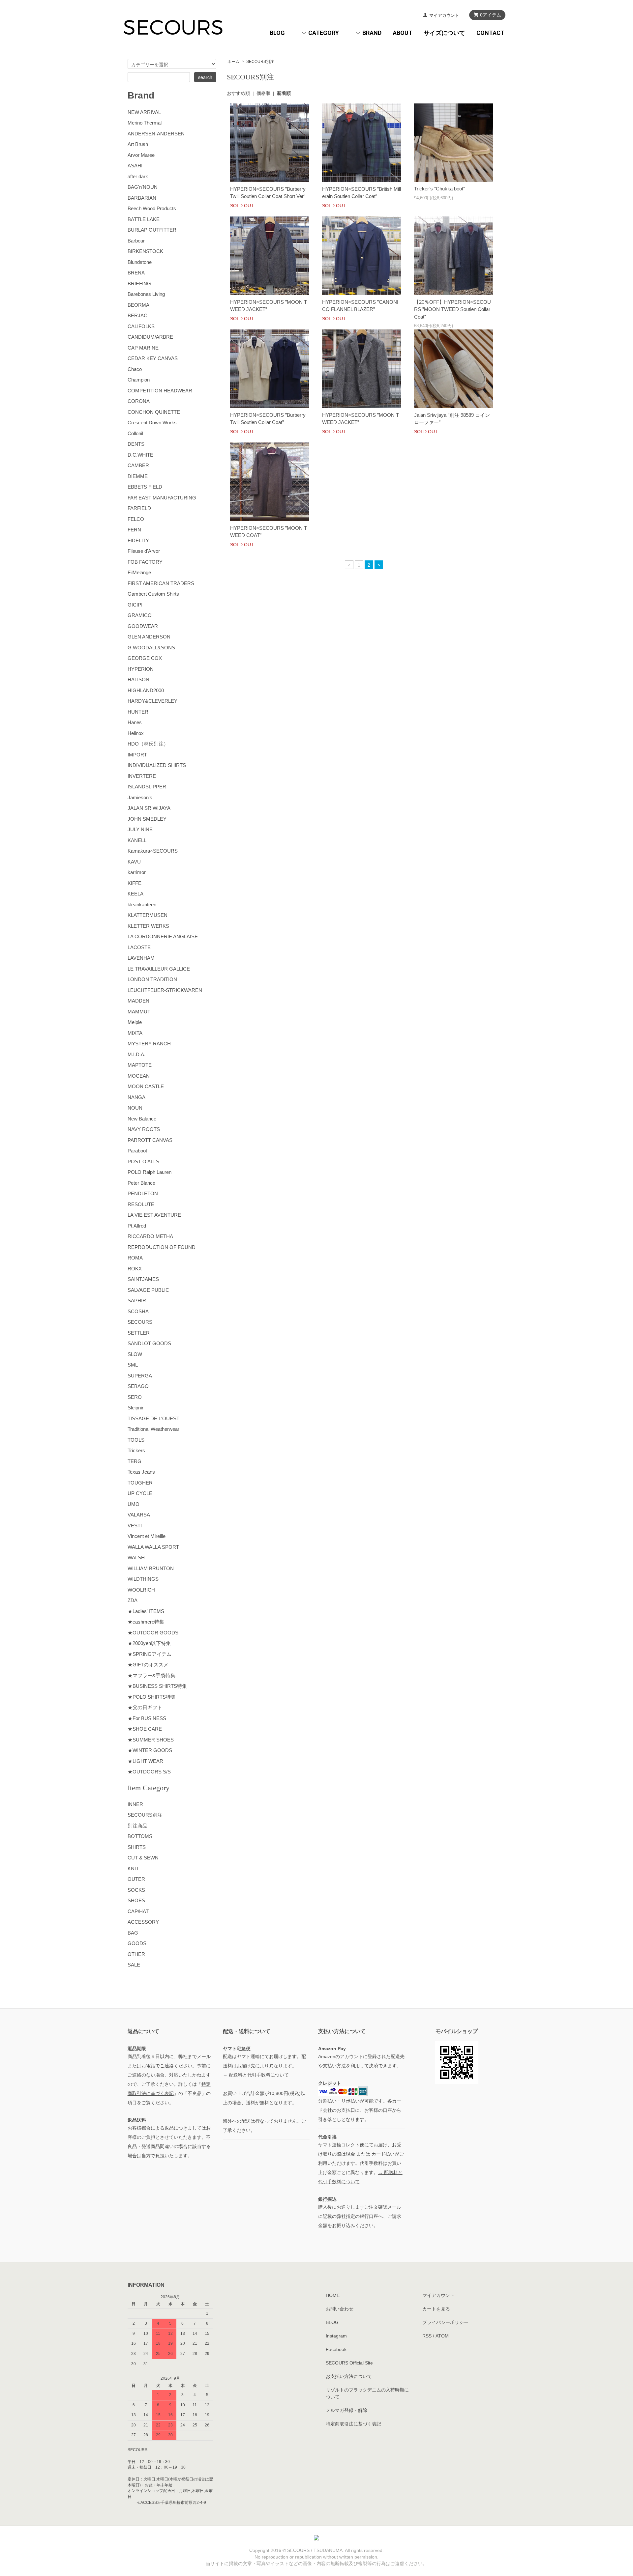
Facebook (336, 2349)
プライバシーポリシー (445, 2322)
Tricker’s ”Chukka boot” (439, 189)
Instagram (336, 2336)
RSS (427, 2336)
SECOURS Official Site (349, 2363)
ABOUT (403, 33)
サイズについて (444, 33)
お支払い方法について (349, 2376)
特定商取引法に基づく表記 (353, 2424)
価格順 (263, 93)
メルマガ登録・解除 (347, 2410)
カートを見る (436, 2309)
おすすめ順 (238, 93)
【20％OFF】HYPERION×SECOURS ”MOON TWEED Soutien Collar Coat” (452, 309)
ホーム (233, 62)
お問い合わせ (340, 2309)
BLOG (277, 33)
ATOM (442, 2336)
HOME (333, 2295)
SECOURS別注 (260, 62)
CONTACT (490, 33)
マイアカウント (444, 15)
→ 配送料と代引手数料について (256, 2075)
